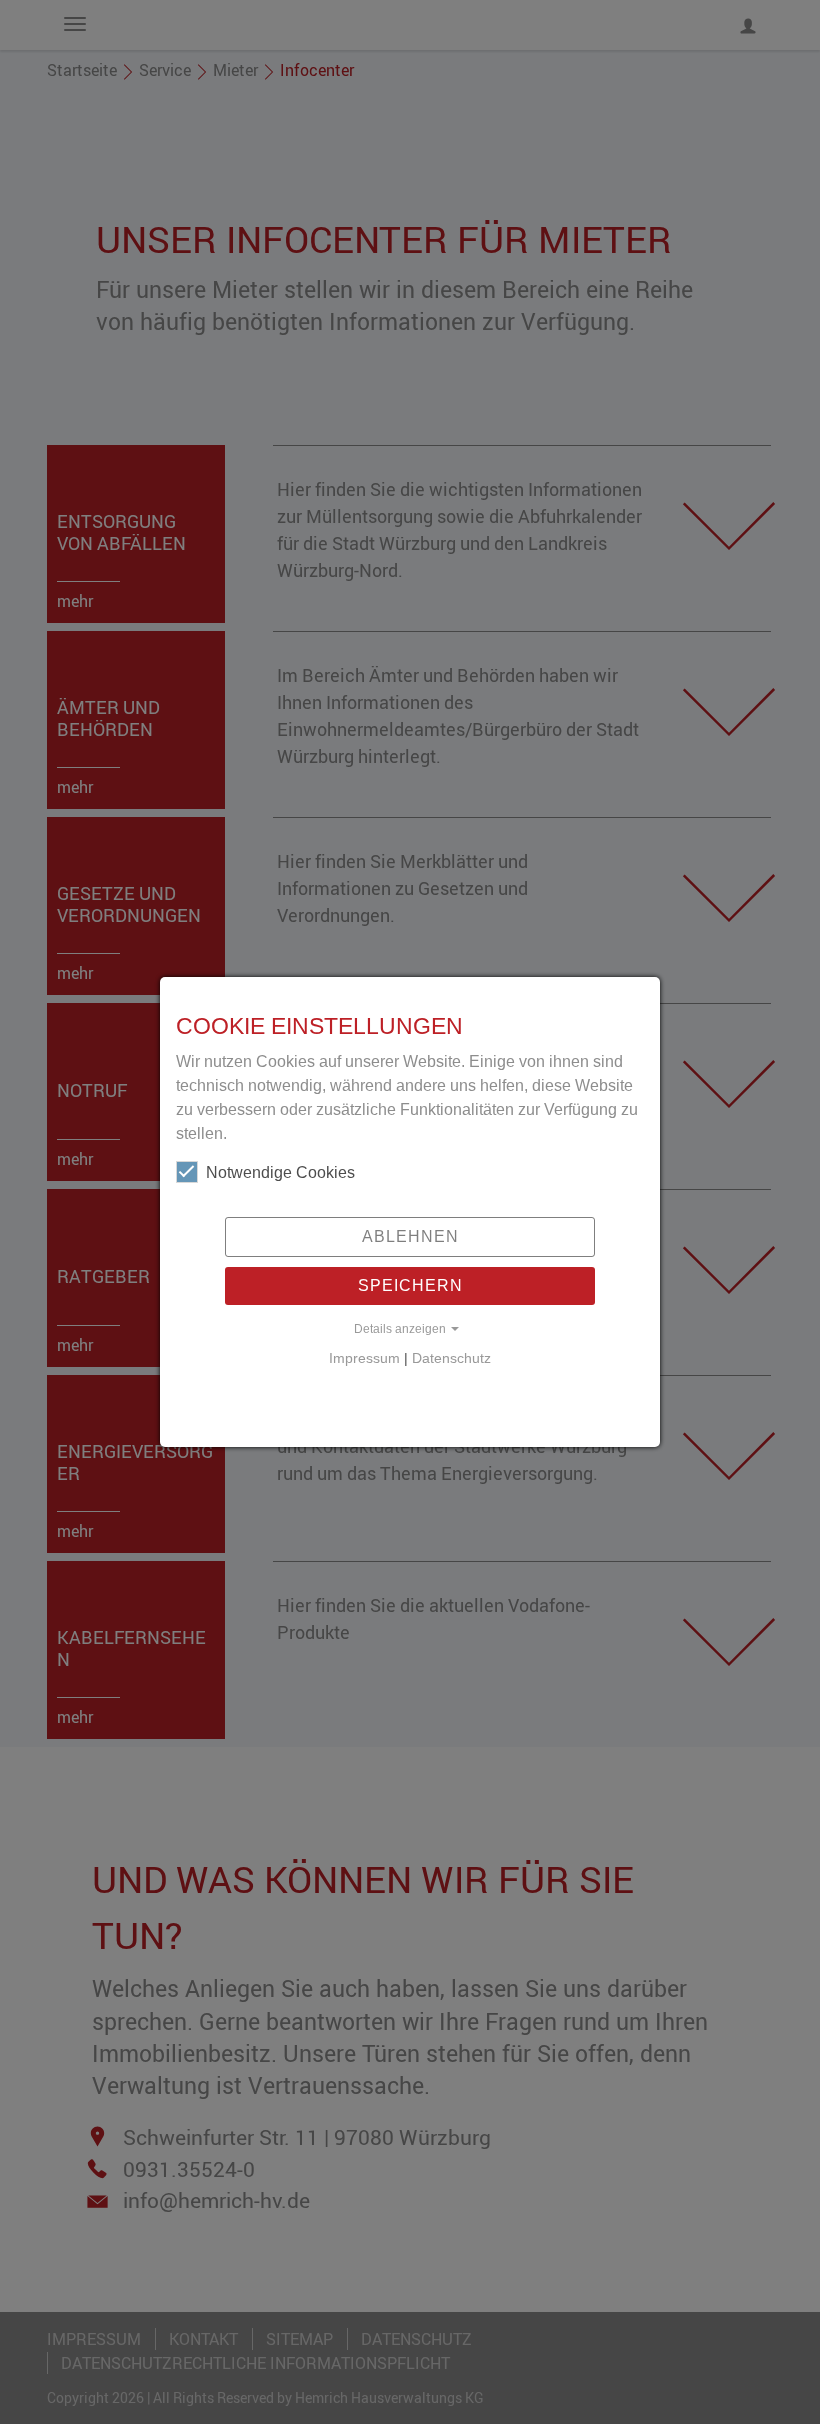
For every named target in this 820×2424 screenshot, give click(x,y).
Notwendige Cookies (280, 1172)
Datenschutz (451, 1358)
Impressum (364, 1358)
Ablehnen (410, 1236)
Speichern (410, 1285)
